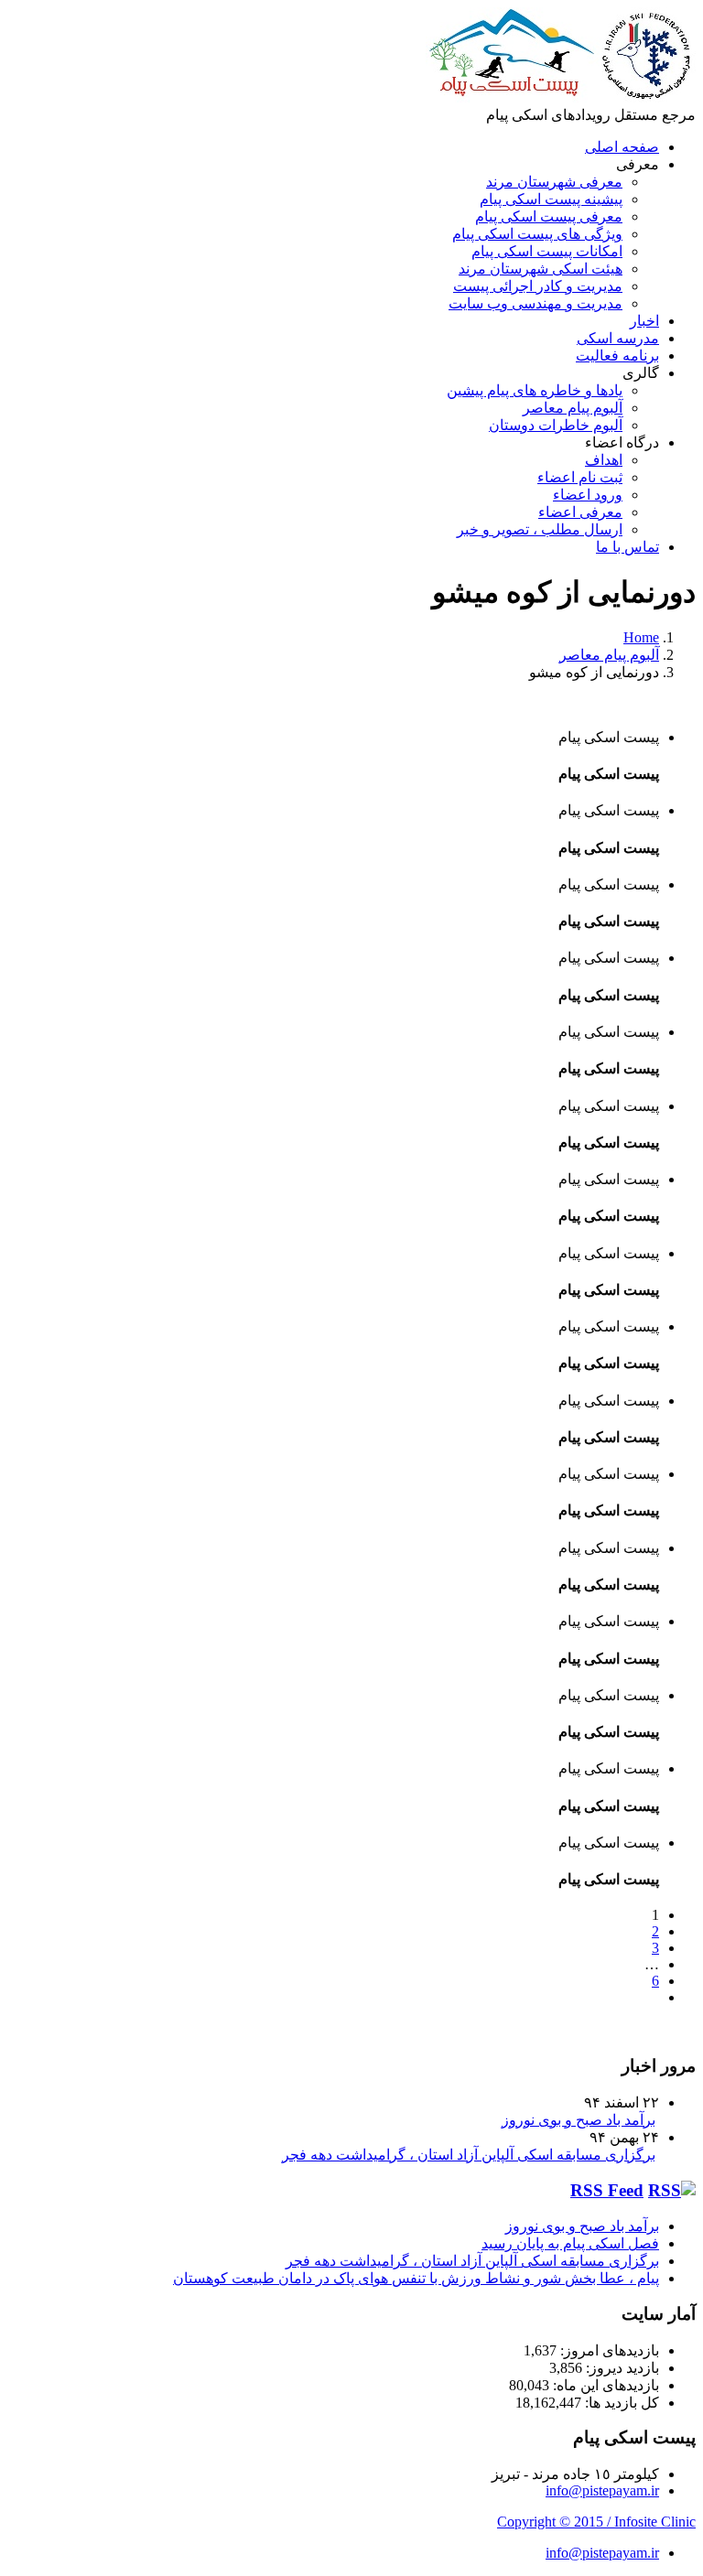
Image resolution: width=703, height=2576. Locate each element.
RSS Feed (607, 2190)
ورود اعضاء (588, 495)
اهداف (604, 460)
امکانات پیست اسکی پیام (547, 251)
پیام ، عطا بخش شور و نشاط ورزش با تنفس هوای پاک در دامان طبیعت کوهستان (416, 2278)
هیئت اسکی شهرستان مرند (541, 269)
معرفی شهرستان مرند (554, 182)
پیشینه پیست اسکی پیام (551, 199)
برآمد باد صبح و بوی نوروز (579, 2120)
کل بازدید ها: (620, 2403)
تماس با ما (627, 547)
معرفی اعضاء (580, 512)
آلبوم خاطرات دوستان (556, 425)
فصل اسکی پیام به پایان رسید (570, 2243)
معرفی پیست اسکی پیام (549, 216)
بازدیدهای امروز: (608, 2350)
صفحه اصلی (622, 147)
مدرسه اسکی (618, 338)
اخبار (644, 321)
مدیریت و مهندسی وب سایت (535, 303)
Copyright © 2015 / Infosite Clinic (596, 2522)
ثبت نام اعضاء (580, 477)
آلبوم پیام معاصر (573, 408)
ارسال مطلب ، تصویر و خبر (540, 529)
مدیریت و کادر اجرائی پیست (538, 286)
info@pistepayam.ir (602, 2490)
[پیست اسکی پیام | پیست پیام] (561, 97)
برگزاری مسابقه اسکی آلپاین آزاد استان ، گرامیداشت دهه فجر (469, 2155)
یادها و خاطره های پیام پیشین (535, 390)
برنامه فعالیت (617, 356)
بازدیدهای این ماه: (604, 2385)
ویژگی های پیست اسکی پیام (537, 234)
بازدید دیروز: (621, 2368)
